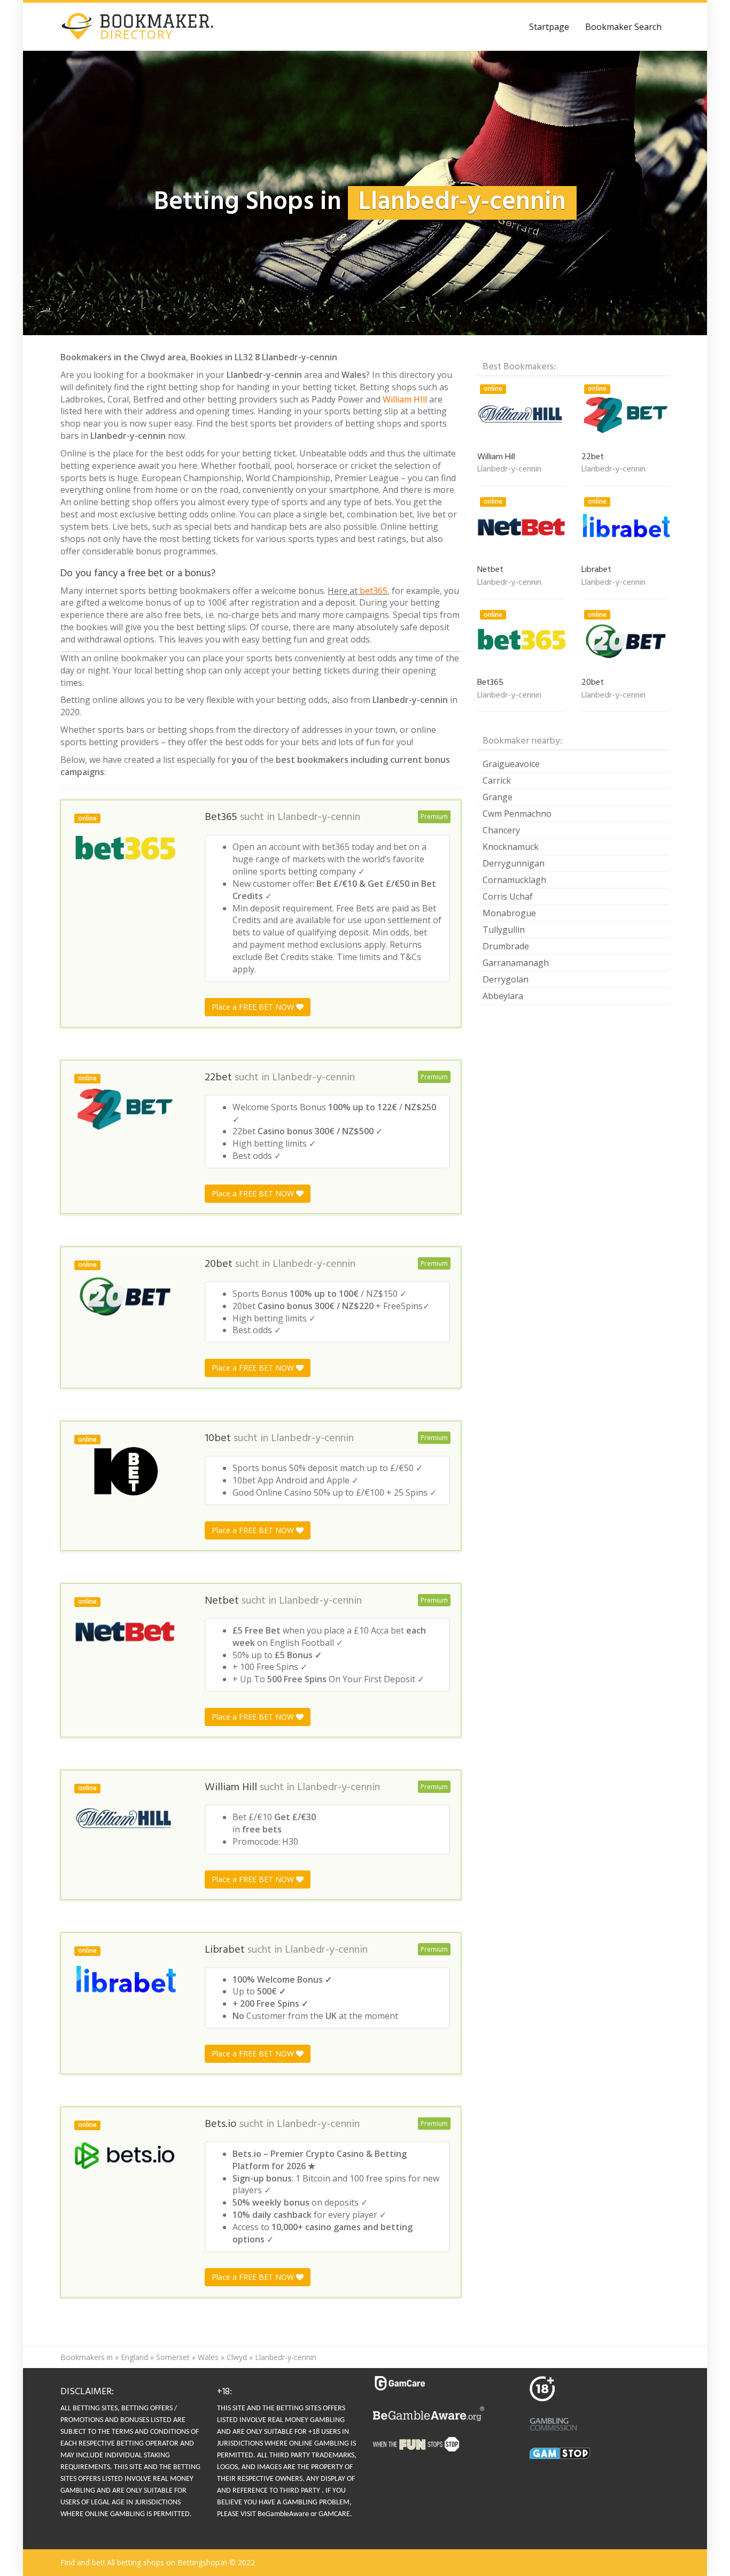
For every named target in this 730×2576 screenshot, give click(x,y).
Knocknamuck (511, 847)
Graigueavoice (511, 764)
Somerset (173, 2357)
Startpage (549, 27)
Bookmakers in (87, 2357)
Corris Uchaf (508, 896)
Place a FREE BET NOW (254, 1007)
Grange (498, 797)
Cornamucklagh (514, 880)
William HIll (405, 399)
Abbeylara (503, 996)
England (134, 2357)
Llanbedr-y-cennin (319, 817)
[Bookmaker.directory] (145, 27)
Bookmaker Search (623, 27)
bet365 (374, 591)
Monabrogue (509, 913)
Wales (208, 2357)
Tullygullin (504, 930)
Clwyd (237, 2357)
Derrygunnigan (514, 863)
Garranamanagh (516, 963)
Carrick (497, 780)
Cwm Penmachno (517, 814)
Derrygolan (506, 979)
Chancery (501, 830)
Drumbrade (506, 946)
